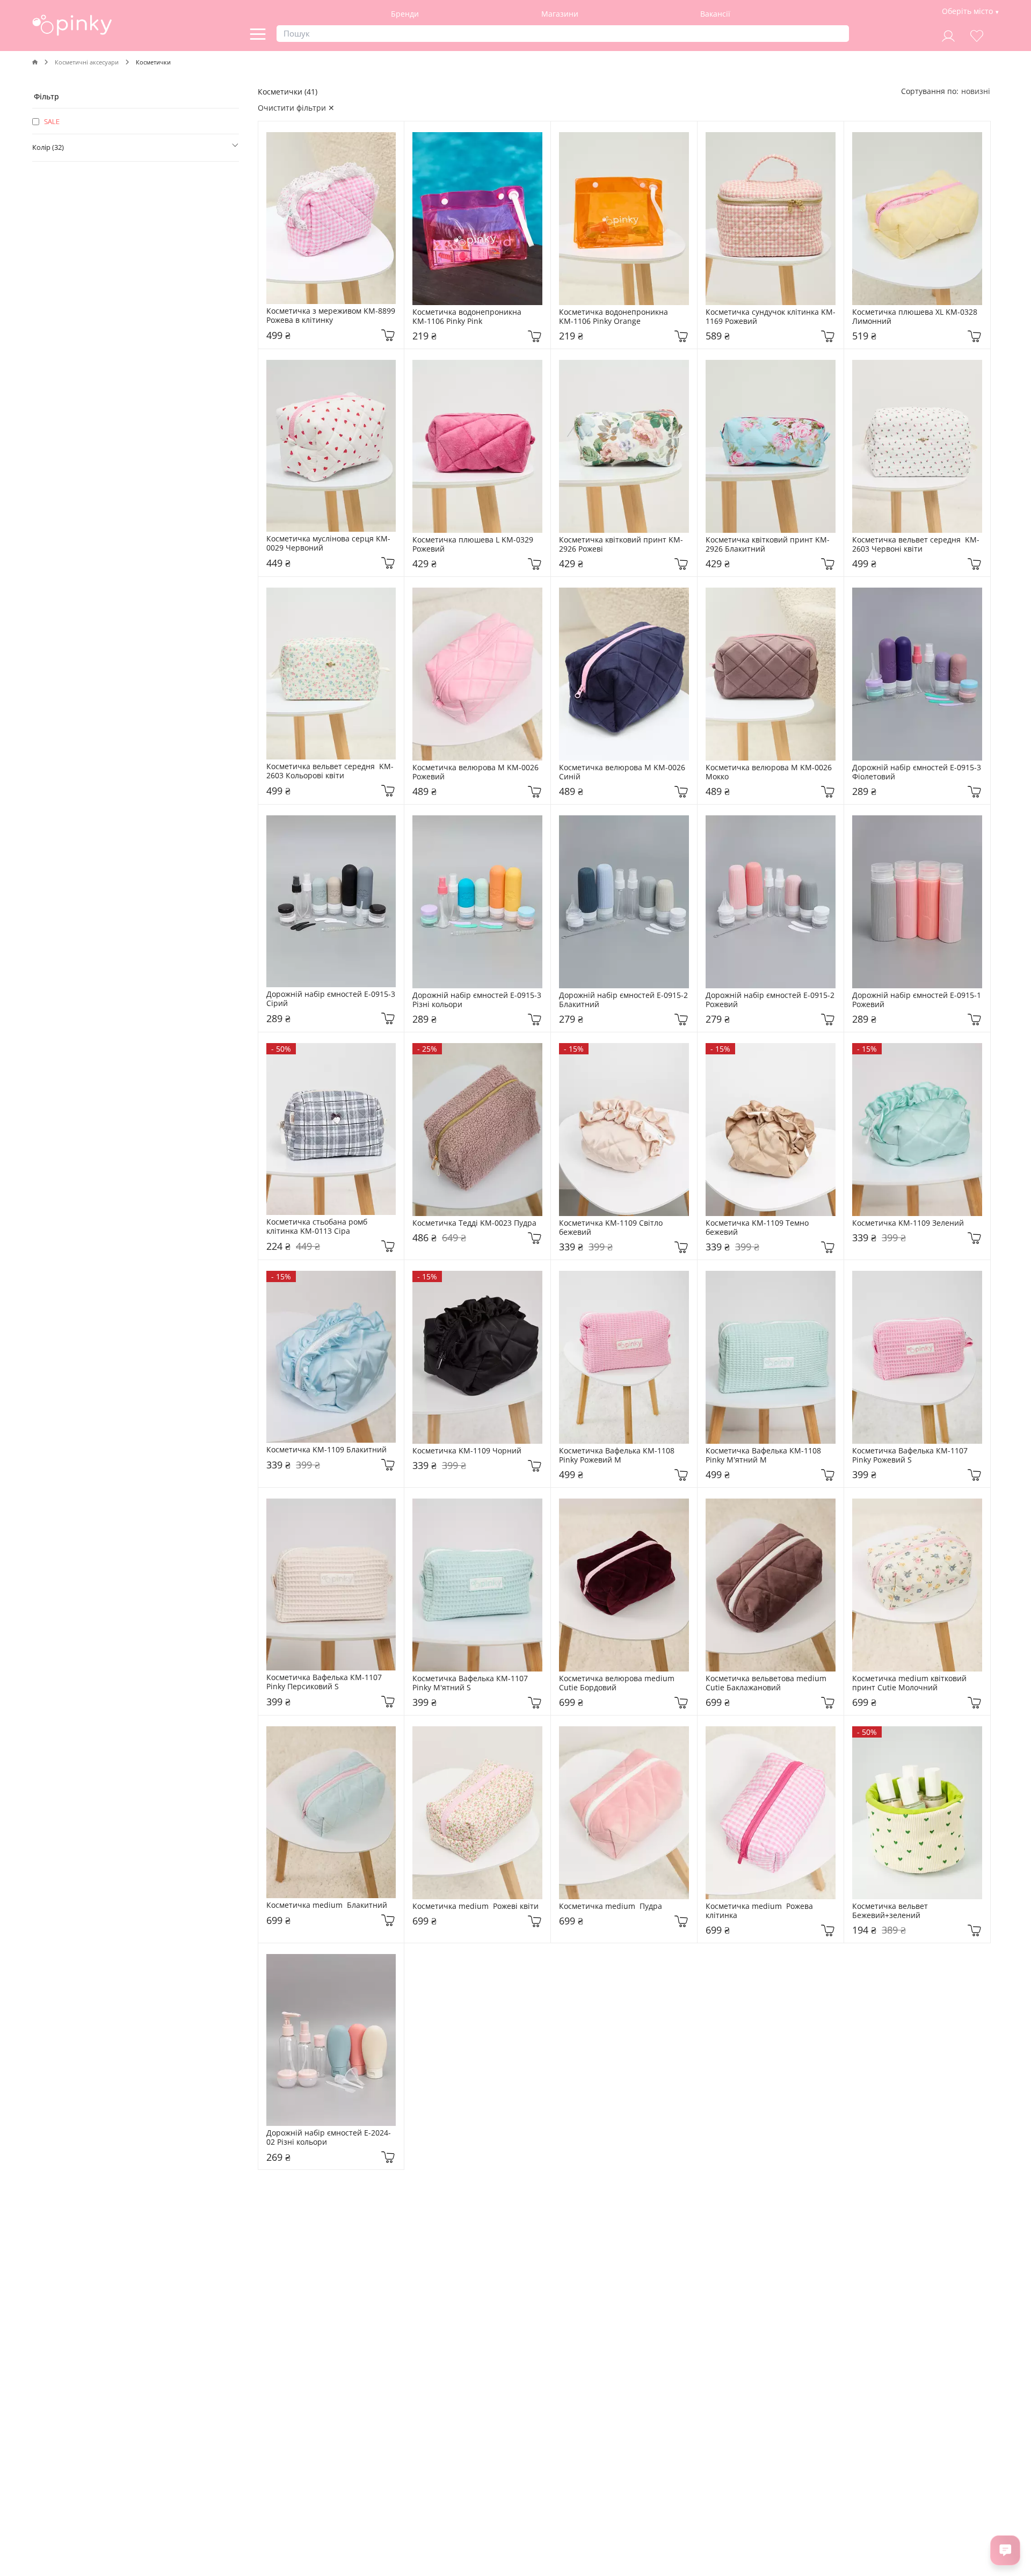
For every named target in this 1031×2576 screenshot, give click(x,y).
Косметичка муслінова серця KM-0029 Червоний (328, 544)
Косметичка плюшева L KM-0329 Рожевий (474, 545)
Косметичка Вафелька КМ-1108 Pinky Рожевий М (618, 1456)
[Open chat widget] (1005, 2550)
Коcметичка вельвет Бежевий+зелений (892, 1911)
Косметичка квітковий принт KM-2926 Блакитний (768, 545)
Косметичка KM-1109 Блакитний (326, 1450)
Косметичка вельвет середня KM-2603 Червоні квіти (916, 545)
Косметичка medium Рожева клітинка (760, 1911)
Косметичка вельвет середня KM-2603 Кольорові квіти (330, 771)
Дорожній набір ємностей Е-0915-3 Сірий (331, 999)
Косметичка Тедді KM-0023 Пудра (474, 1223)
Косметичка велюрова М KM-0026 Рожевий (477, 772)
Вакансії (715, 14)
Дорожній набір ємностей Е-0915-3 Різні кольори (477, 1000)
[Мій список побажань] (977, 35)
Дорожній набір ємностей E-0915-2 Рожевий (771, 1000)
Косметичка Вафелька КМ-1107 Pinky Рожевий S (911, 1456)
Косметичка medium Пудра (611, 1906)
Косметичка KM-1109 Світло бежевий (612, 1228)
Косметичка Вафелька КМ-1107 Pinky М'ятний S (471, 1683)
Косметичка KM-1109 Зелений (908, 1223)
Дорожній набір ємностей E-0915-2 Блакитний (624, 1000)
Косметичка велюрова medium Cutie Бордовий (618, 1683)
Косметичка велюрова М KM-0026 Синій (623, 772)
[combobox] (976, 91)
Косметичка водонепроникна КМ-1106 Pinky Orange (615, 317)
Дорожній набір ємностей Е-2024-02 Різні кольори (329, 2138)
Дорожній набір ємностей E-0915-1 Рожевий (917, 1000)
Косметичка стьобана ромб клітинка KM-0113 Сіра (318, 1227)
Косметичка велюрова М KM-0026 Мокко (770, 772)
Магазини (560, 14)
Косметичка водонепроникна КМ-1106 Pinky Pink (468, 317)
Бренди (405, 14)
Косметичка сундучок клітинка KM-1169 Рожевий (771, 317)
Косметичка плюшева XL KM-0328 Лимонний (916, 317)
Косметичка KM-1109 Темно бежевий (758, 1228)
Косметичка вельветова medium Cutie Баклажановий (767, 1683)
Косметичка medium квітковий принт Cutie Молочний (910, 1683)
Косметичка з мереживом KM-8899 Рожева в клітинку (331, 316)
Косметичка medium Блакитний (327, 1905)
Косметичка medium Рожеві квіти (475, 1906)
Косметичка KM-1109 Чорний (467, 1451)
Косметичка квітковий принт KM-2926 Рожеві (621, 545)
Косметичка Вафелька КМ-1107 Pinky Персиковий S (325, 1682)
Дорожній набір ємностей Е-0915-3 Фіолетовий (917, 772)
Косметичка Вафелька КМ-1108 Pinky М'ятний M (764, 1456)
